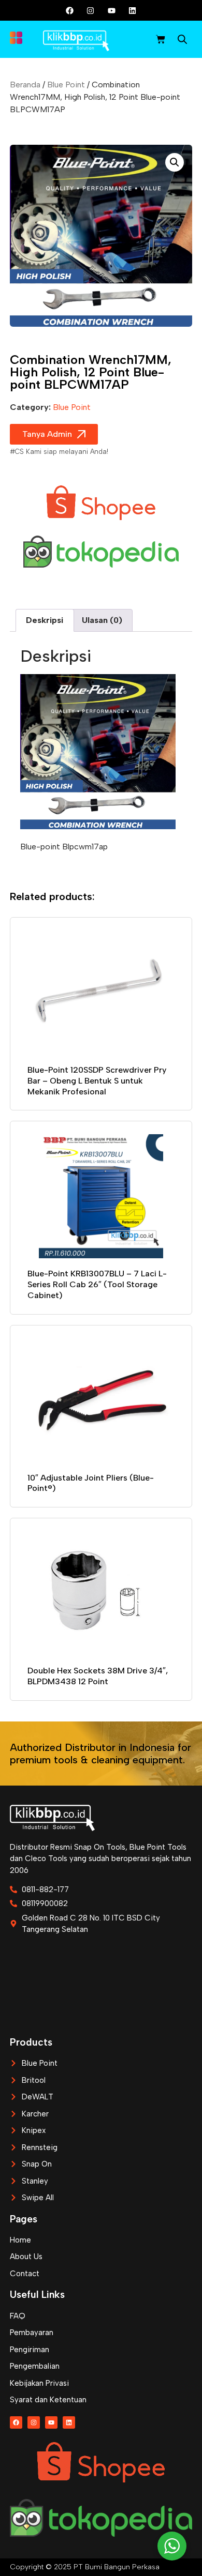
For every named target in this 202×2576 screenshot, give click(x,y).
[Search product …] (182, 41)
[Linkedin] (132, 10)
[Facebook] (70, 10)
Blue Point (66, 85)
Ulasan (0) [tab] (102, 620)
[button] (175, 162)
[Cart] (161, 39)
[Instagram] (91, 10)
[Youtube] (111, 10)
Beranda (25, 85)
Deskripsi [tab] (45, 620)
